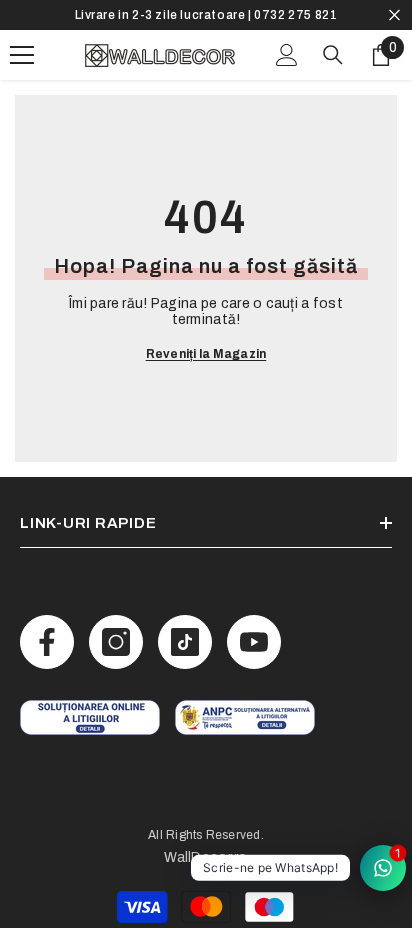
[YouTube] (254, 642)
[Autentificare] (287, 55)
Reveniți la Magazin (206, 354)
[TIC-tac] (185, 642)
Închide (394, 15)
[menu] (22, 55)
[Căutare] (333, 55)
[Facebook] (47, 642)
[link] (90, 717)
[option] (206, 15)
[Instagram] (116, 642)
